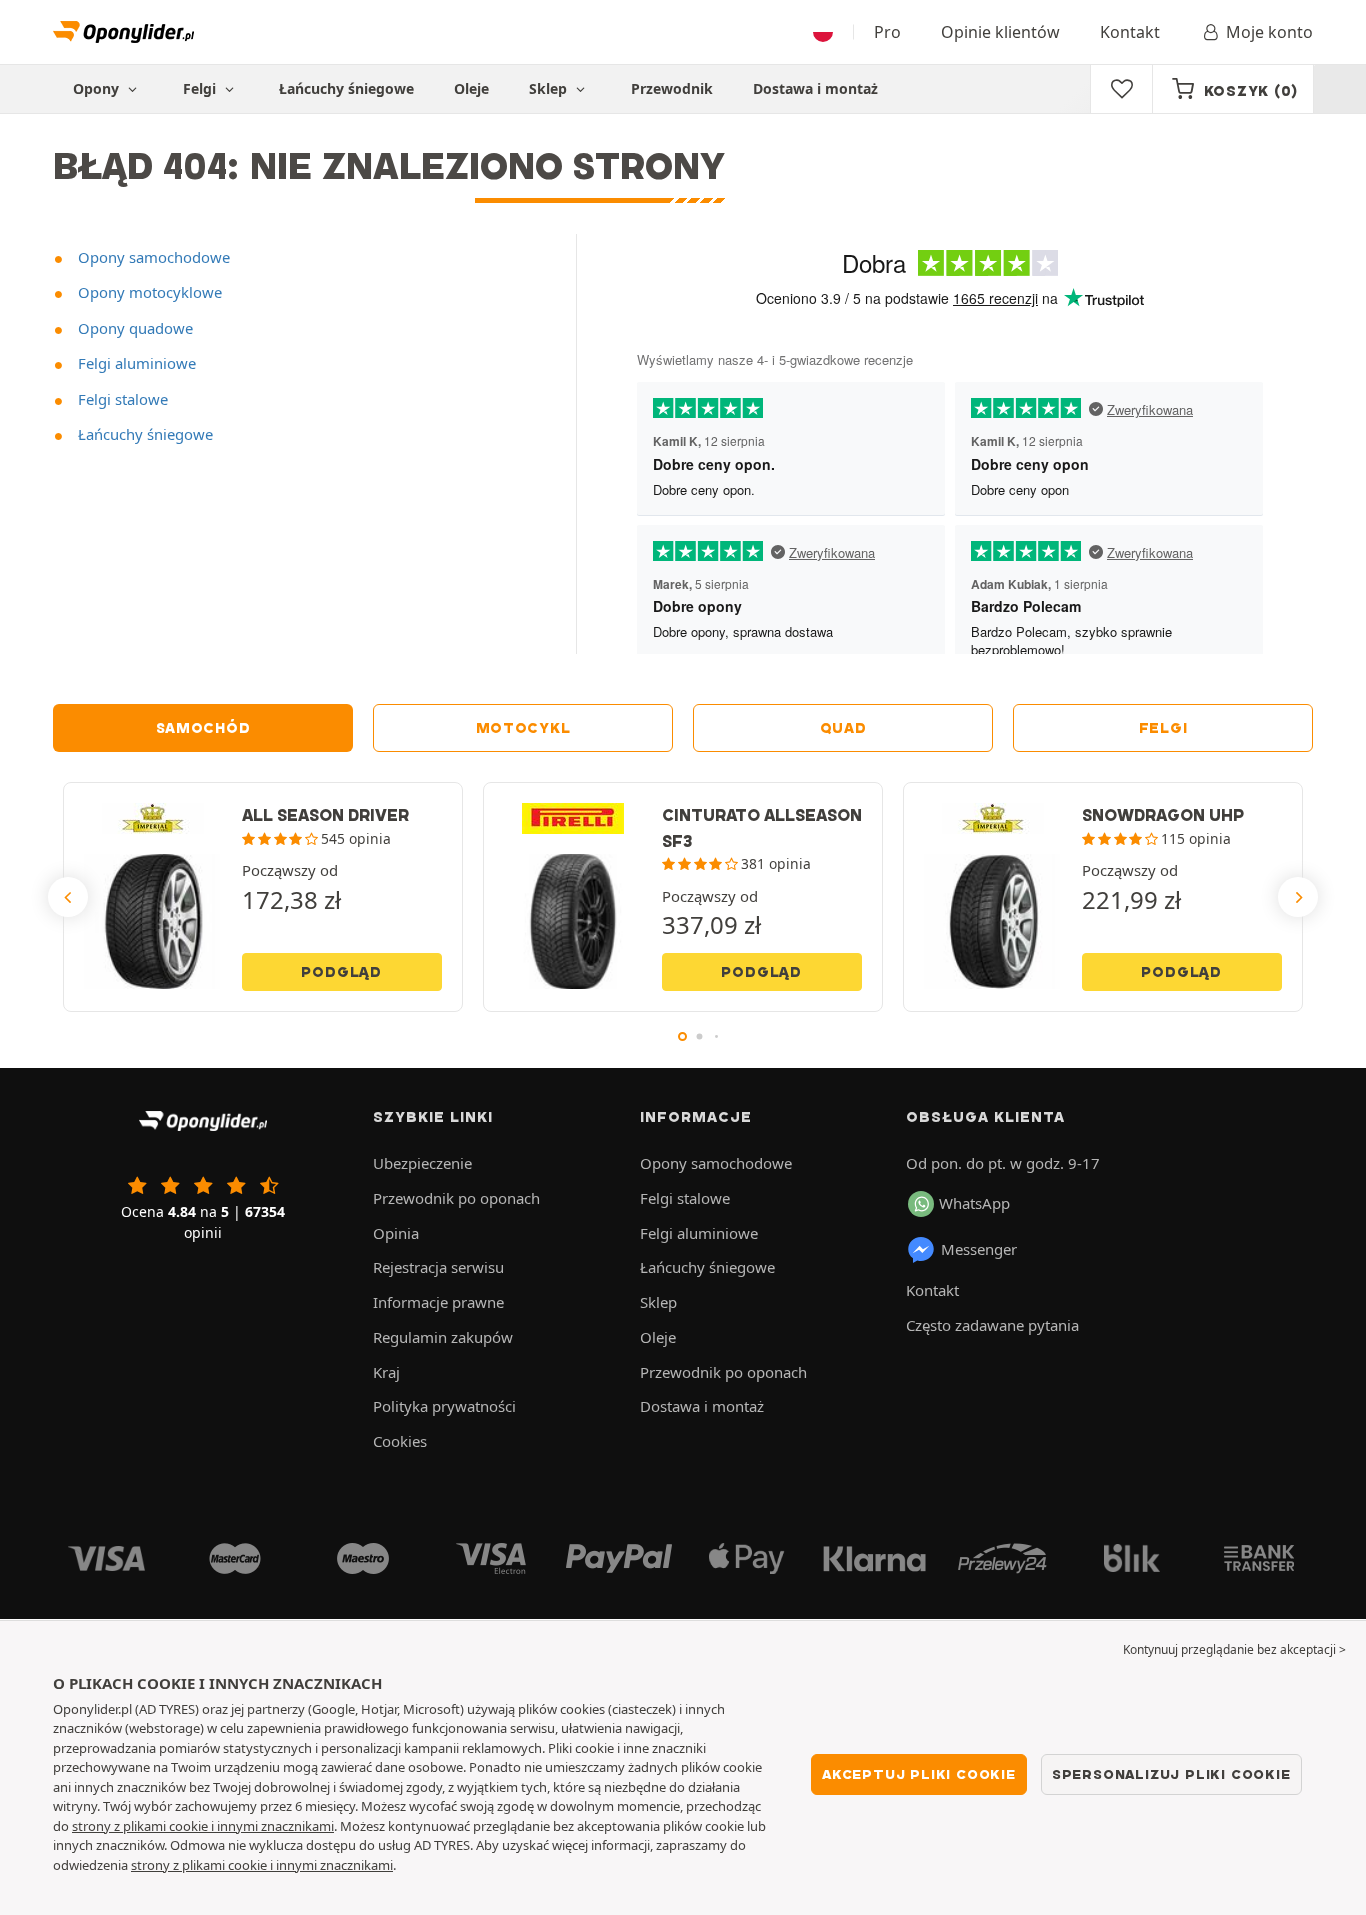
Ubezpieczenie (422, 1163)
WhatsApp (974, 1203)
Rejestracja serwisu (438, 1267)
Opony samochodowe (152, 257)
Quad (843, 728)
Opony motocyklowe (148, 292)
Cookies (400, 1441)
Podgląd (341, 972)
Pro (887, 32)
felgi (1163, 728)
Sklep (550, 88)
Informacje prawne (438, 1302)
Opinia (396, 1233)
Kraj (386, 1372)
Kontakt (1130, 32)
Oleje (471, 88)
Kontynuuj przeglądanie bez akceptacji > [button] (1234, 1649)
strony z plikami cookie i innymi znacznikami (203, 1826)
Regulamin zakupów (443, 1337)
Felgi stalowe (121, 399)
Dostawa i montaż (815, 88)
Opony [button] (98, 88)
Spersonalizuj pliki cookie (1171, 1774)
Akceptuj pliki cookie (919, 1774)
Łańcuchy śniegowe (346, 88)
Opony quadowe (133, 328)
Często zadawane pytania (992, 1325)
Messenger (979, 1249)
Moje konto (1269, 32)
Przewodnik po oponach (456, 1198)
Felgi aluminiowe (135, 363)
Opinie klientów (1000, 32)
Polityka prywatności (444, 1406)
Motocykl (523, 728)
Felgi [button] (201, 88)
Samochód (203, 728)
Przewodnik (672, 88)
